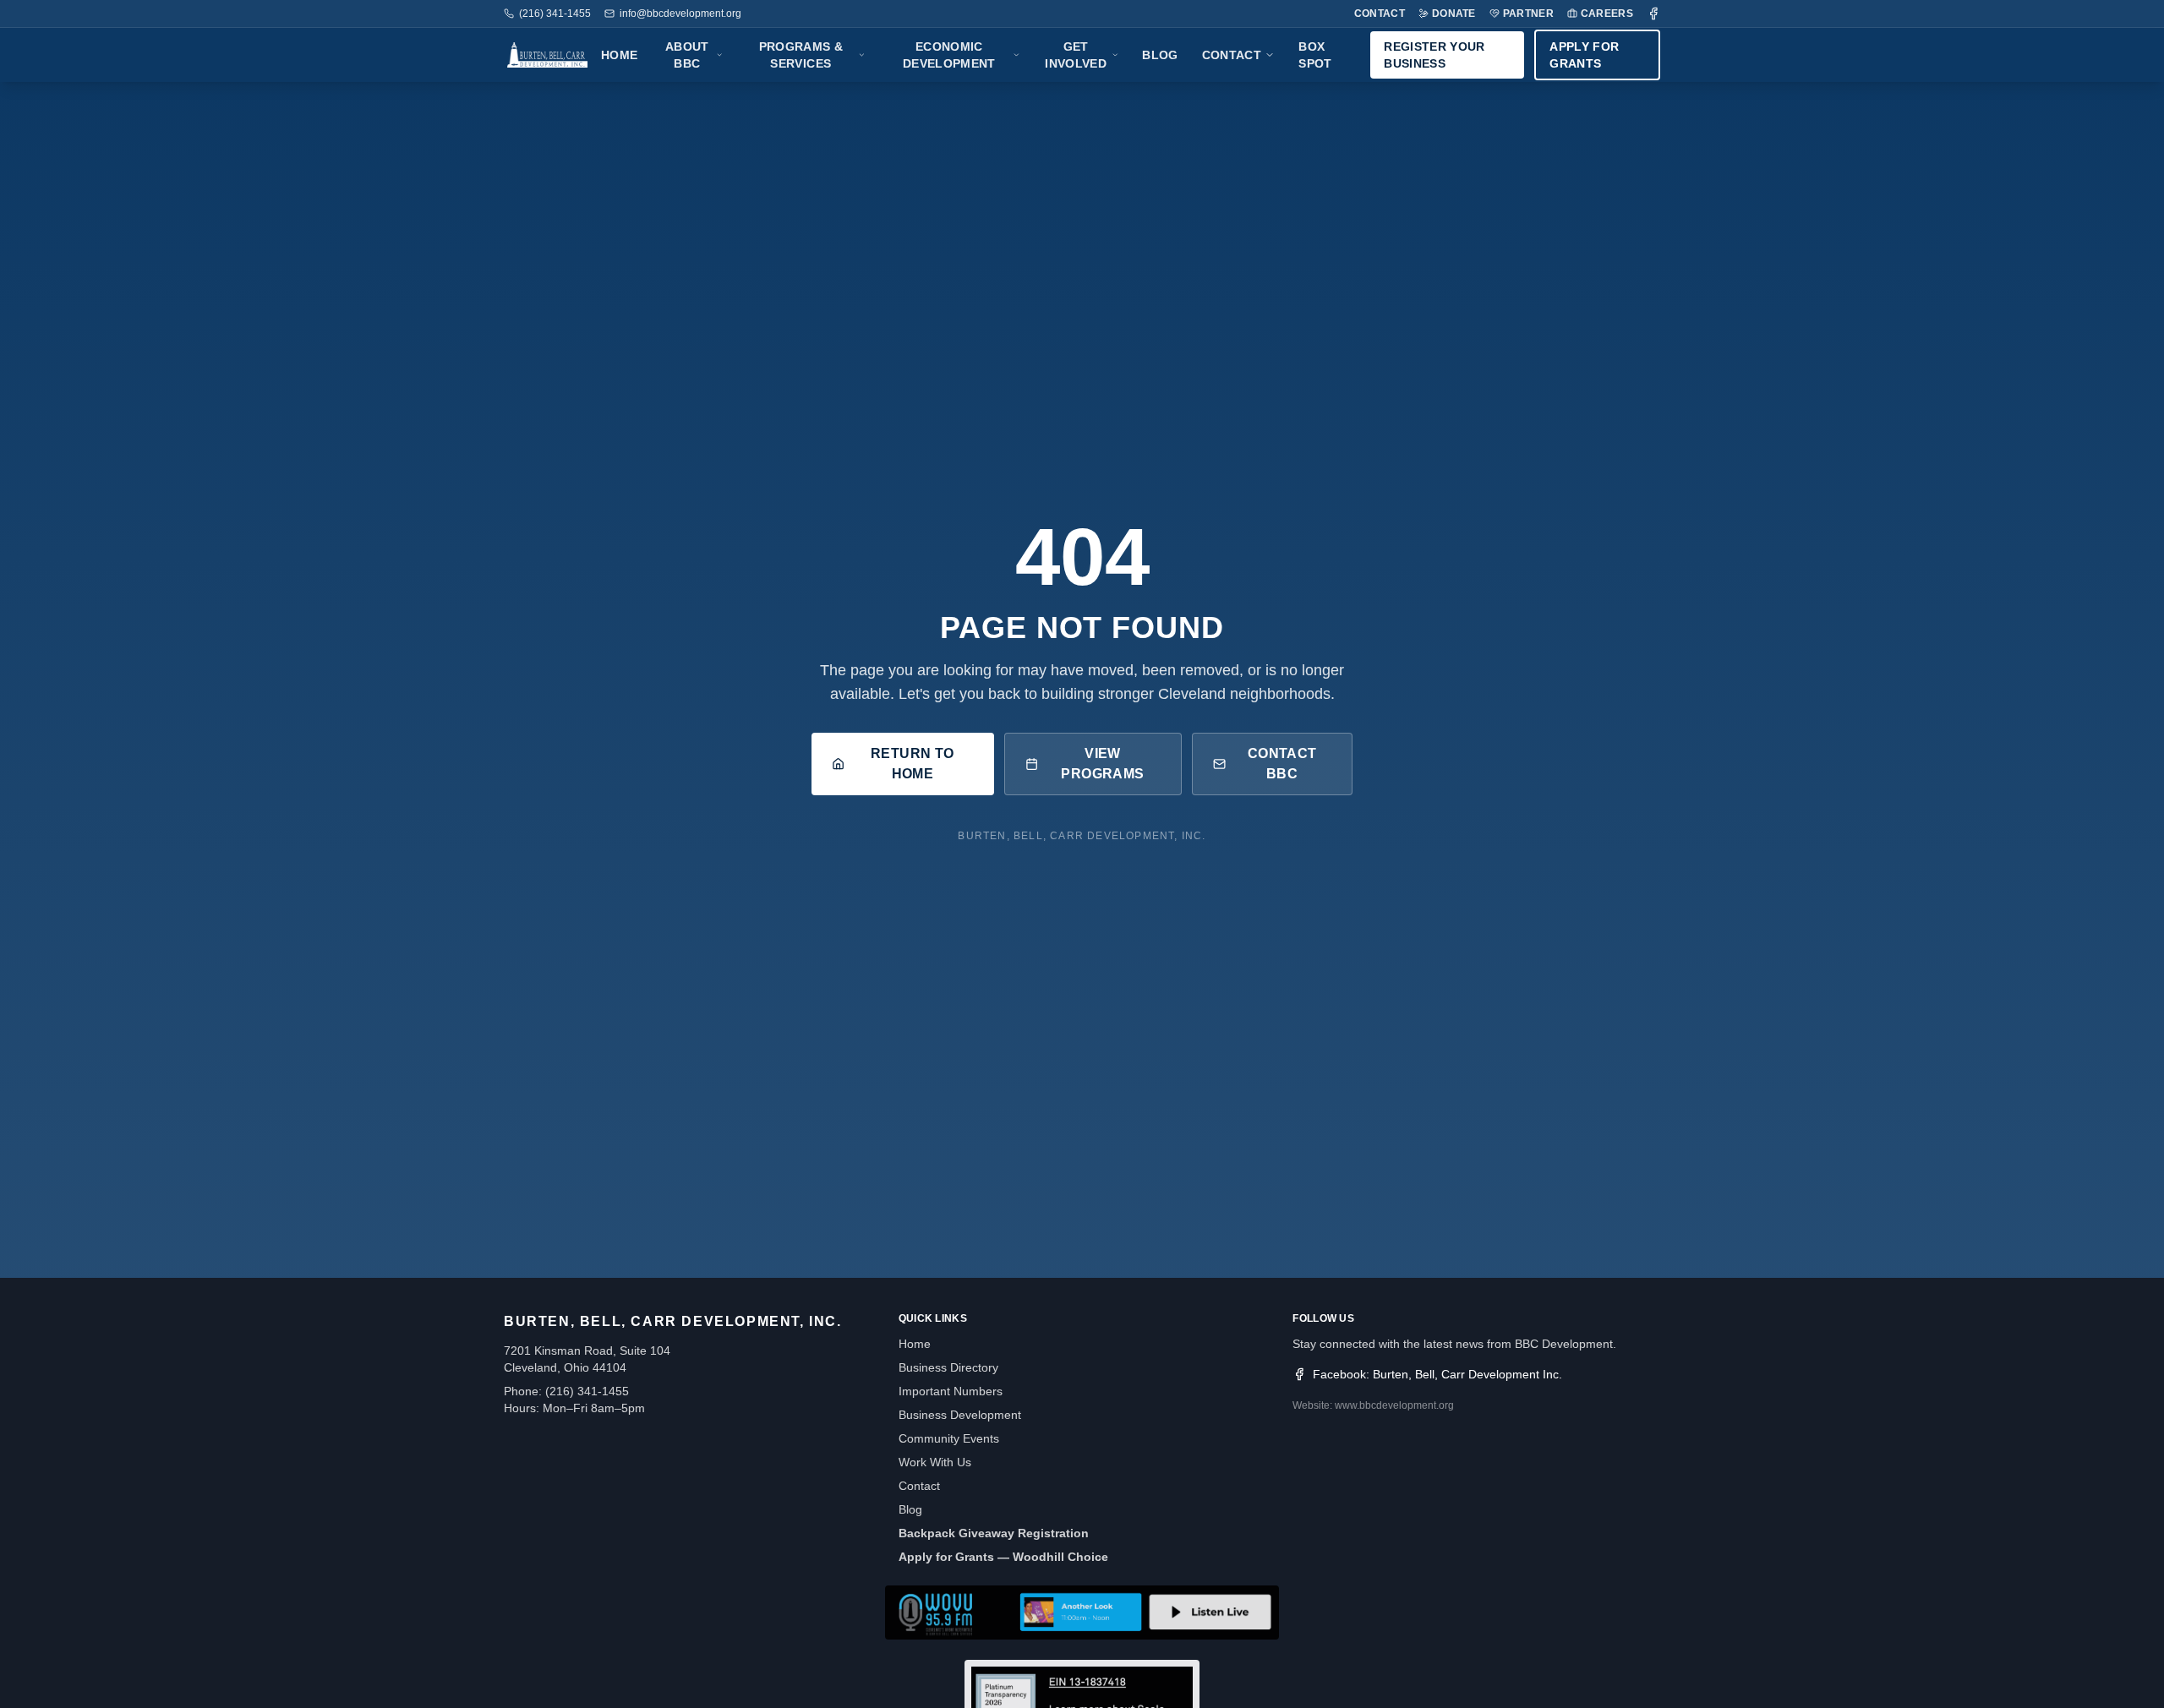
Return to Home (913, 764)
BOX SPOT (1315, 55)
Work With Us (935, 1462)
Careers (1607, 14)
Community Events (949, 1438)
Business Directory (948, 1367)
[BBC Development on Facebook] (1653, 14)
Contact (1380, 14)
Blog (1160, 55)
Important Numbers (951, 1391)
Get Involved (1076, 55)
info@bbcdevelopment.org (680, 14)
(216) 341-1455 (555, 14)
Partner (1528, 14)
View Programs (1102, 764)
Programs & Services (801, 55)
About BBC (687, 55)
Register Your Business (1434, 55)
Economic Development (949, 55)
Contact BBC (1282, 764)
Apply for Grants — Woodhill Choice (1003, 1557)
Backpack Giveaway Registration (994, 1533)
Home (619, 55)
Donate (1454, 14)
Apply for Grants (1584, 55)
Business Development (960, 1415)
